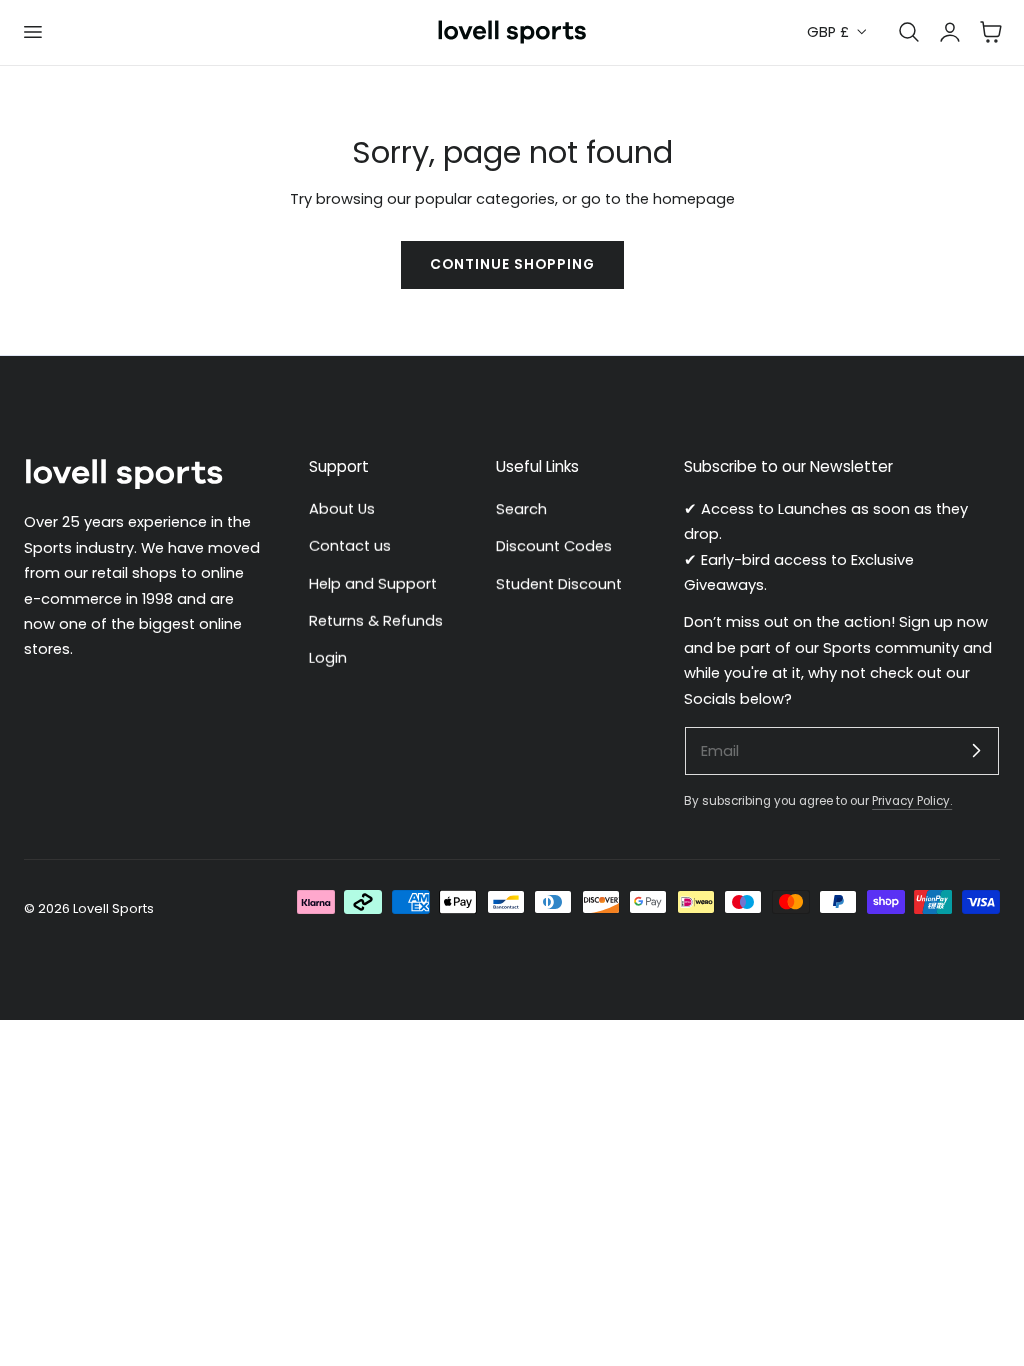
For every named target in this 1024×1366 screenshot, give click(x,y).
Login (328, 658)
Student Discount (559, 584)
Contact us (350, 546)
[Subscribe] (976, 750)
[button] (32, 32)
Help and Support (373, 584)
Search (521, 509)
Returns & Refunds (376, 621)
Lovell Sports (113, 908)
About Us (342, 509)
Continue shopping (512, 264)
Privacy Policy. (912, 801)
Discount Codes (554, 546)
